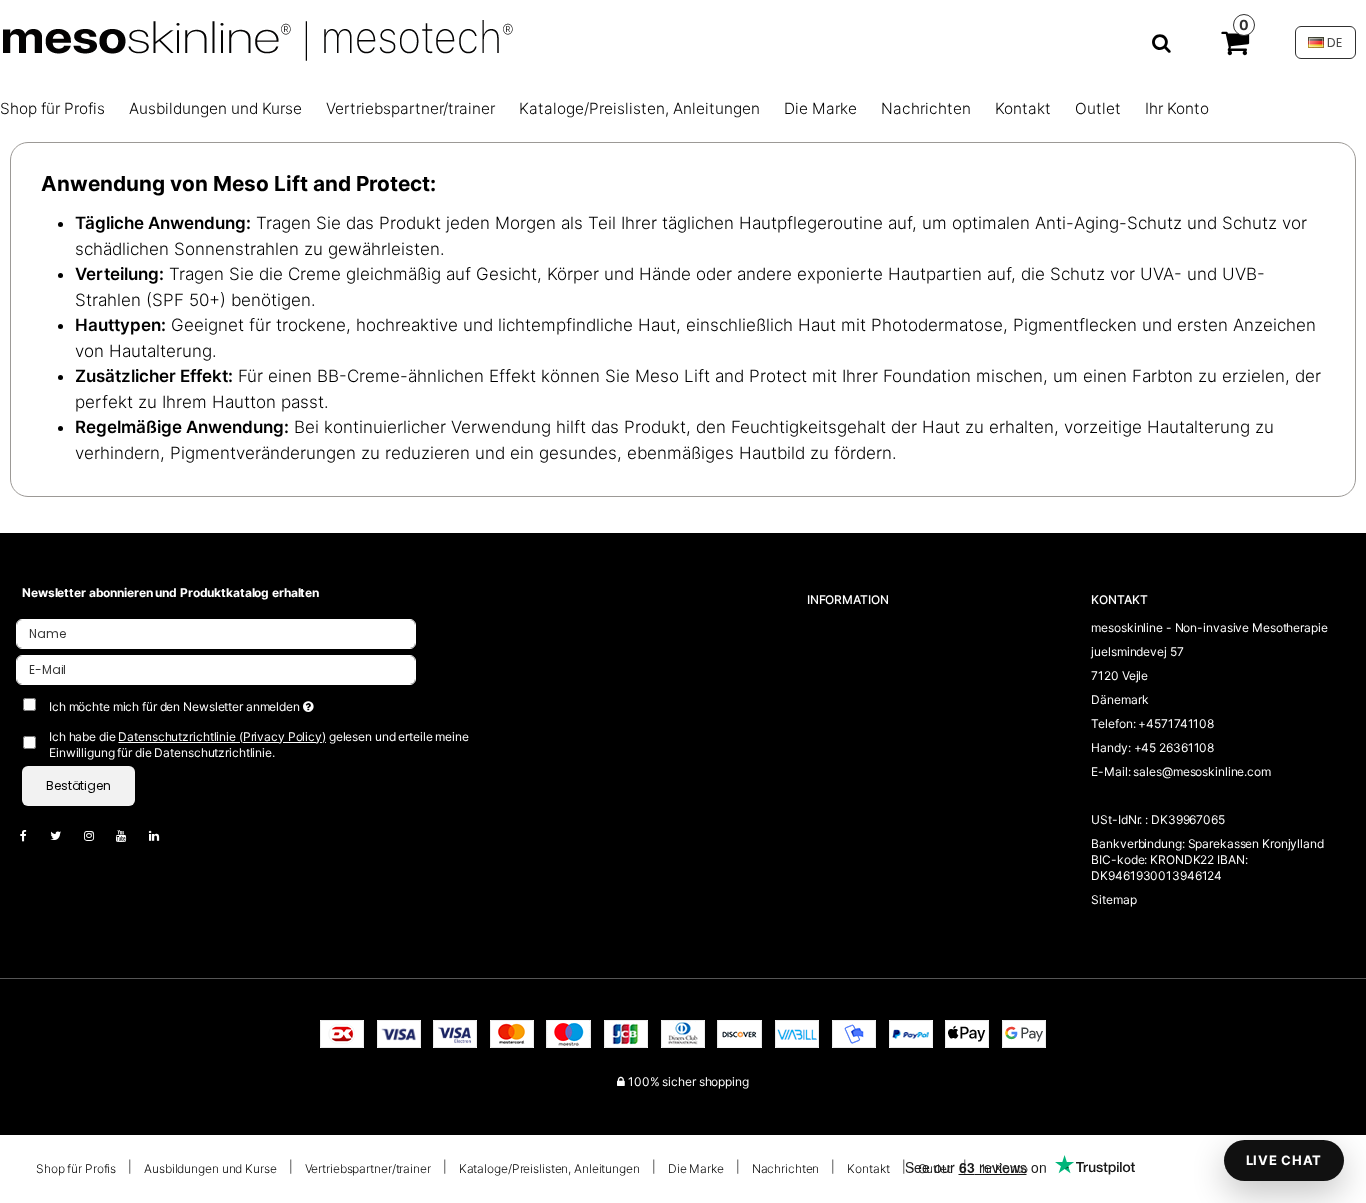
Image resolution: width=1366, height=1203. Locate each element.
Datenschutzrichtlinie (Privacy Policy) (221, 736)
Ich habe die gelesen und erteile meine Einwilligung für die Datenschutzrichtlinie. (259, 744)
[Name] (216, 632)
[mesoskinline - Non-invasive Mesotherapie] (596, 42)
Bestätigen (78, 785)
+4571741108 (1176, 723)
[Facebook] (33, 835)
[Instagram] (99, 835)
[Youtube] (131, 835)
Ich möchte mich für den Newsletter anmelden (247, 702)
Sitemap (1113, 899)
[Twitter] (65, 835)
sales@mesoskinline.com (1201, 771)
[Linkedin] (164, 835)
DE (1333, 42)
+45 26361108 (1174, 747)
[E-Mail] (216, 668)
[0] (1235, 47)
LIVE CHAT (1284, 1160)
